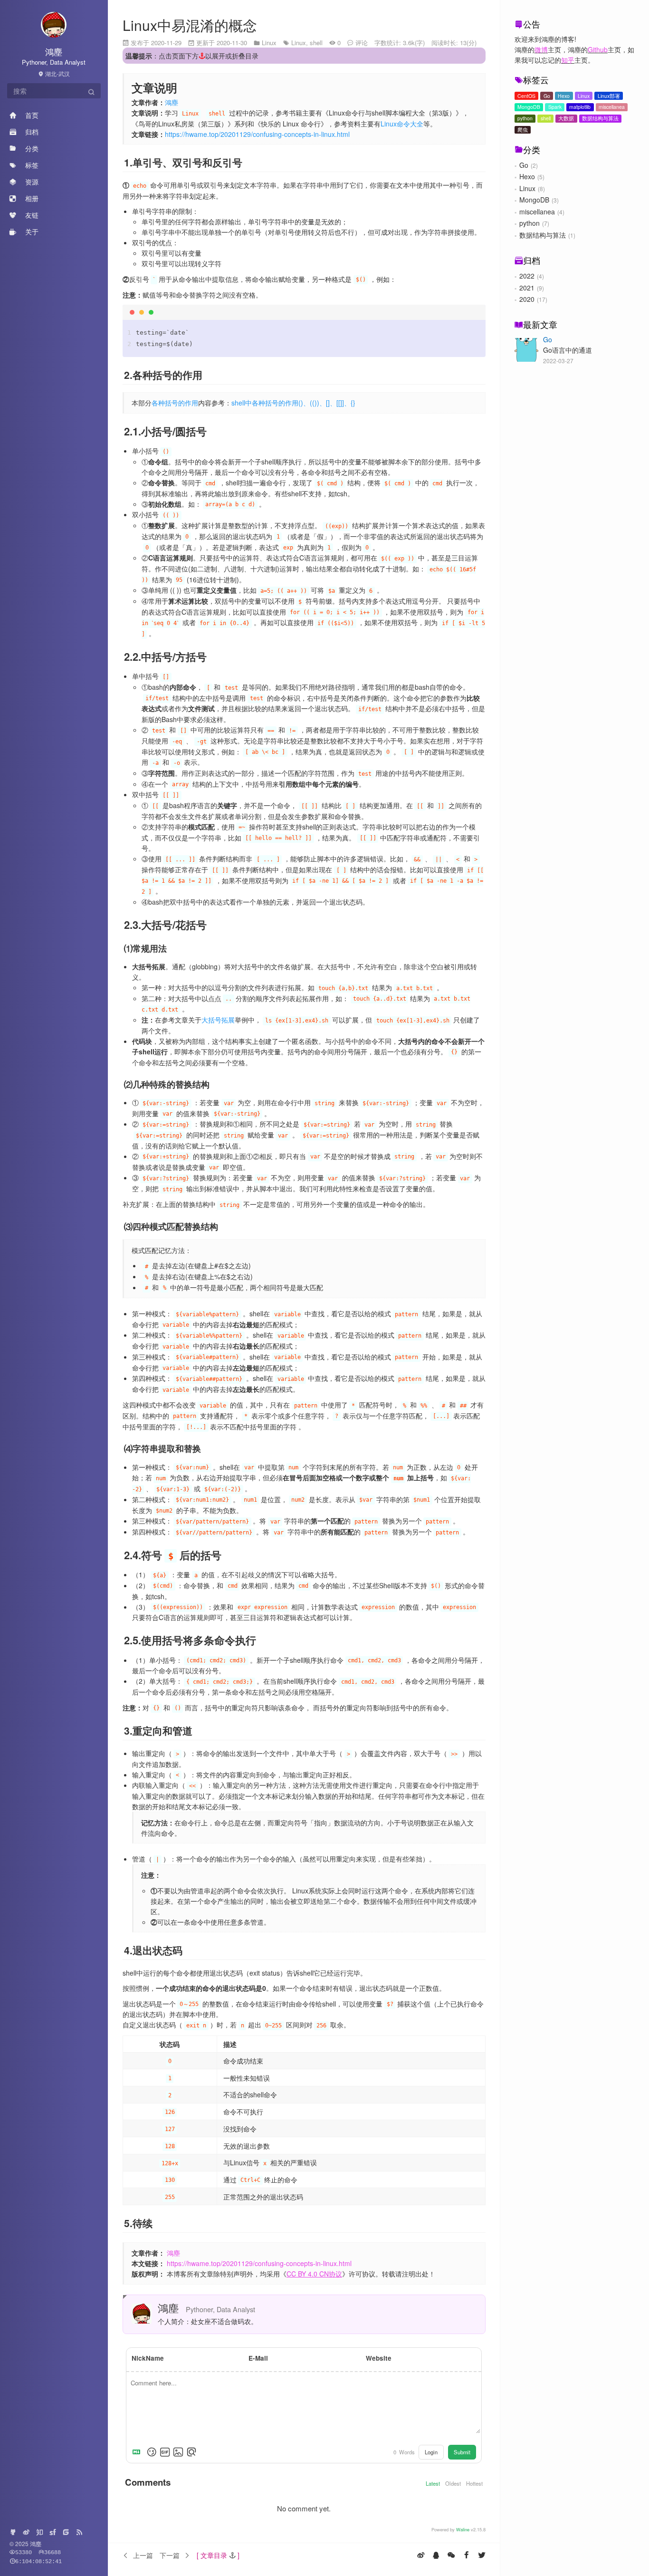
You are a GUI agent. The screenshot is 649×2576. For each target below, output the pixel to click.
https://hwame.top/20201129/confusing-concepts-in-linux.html (257, 134)
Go (547, 96)
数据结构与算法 (600, 118)
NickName (148, 2358)
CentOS (526, 96)
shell (546, 118)
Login (431, 2452)
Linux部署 (609, 96)
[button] (218, 2555)
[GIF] (165, 2452)
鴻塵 (172, 102)
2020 (527, 299)
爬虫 (523, 130)
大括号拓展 (218, 1020)
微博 (541, 49)
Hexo (564, 96)
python (525, 118)
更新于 (222, 43)
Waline (463, 2529)
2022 (527, 276)
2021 (527, 288)
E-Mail (258, 2358)
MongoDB (529, 107)
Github (598, 49)
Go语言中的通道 (568, 350)
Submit (462, 2452)
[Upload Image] (178, 2452)
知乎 (568, 60)
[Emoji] (152, 2452)
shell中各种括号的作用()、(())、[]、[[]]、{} (293, 403)
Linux (584, 96)
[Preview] (191, 2452)
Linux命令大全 (402, 124)
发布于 (156, 43)
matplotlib (580, 107)
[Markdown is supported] (138, 2452)
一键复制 (468, 314)
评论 (362, 43)
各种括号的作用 (175, 403)
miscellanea (612, 107)
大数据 (566, 118)
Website (379, 2358)
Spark (555, 107)
